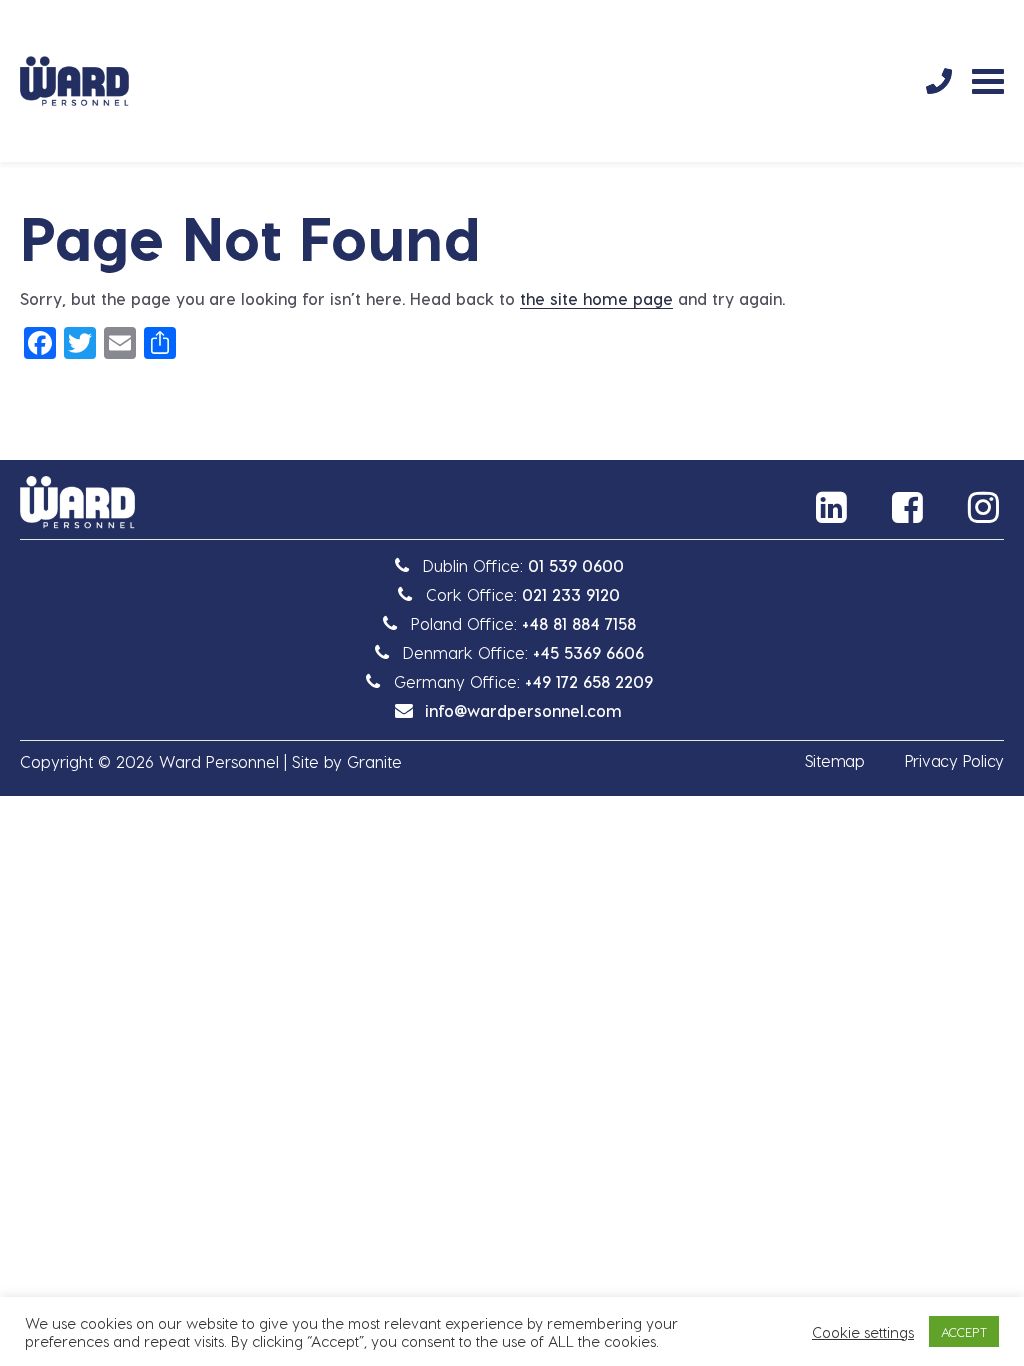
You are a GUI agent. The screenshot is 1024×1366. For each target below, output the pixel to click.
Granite (374, 761)
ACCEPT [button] (964, 1331)
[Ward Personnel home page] (74, 81)
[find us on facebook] (910, 507)
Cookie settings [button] (863, 1332)
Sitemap (835, 760)
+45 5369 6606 (588, 652)
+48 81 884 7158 (579, 623)
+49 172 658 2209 (589, 681)
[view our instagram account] (986, 507)
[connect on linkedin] (834, 507)
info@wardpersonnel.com (523, 710)
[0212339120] (939, 81)
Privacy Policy (954, 760)
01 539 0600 (576, 565)
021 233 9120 (571, 594)
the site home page (596, 298)
